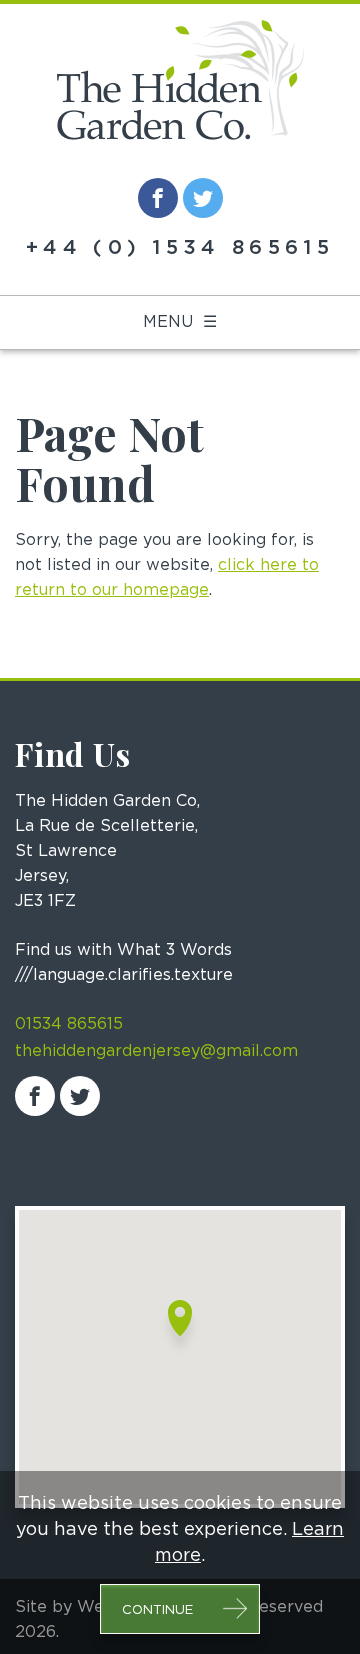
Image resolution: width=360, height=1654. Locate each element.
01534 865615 (69, 1024)
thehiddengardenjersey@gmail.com (156, 1051)
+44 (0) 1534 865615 (180, 248)
